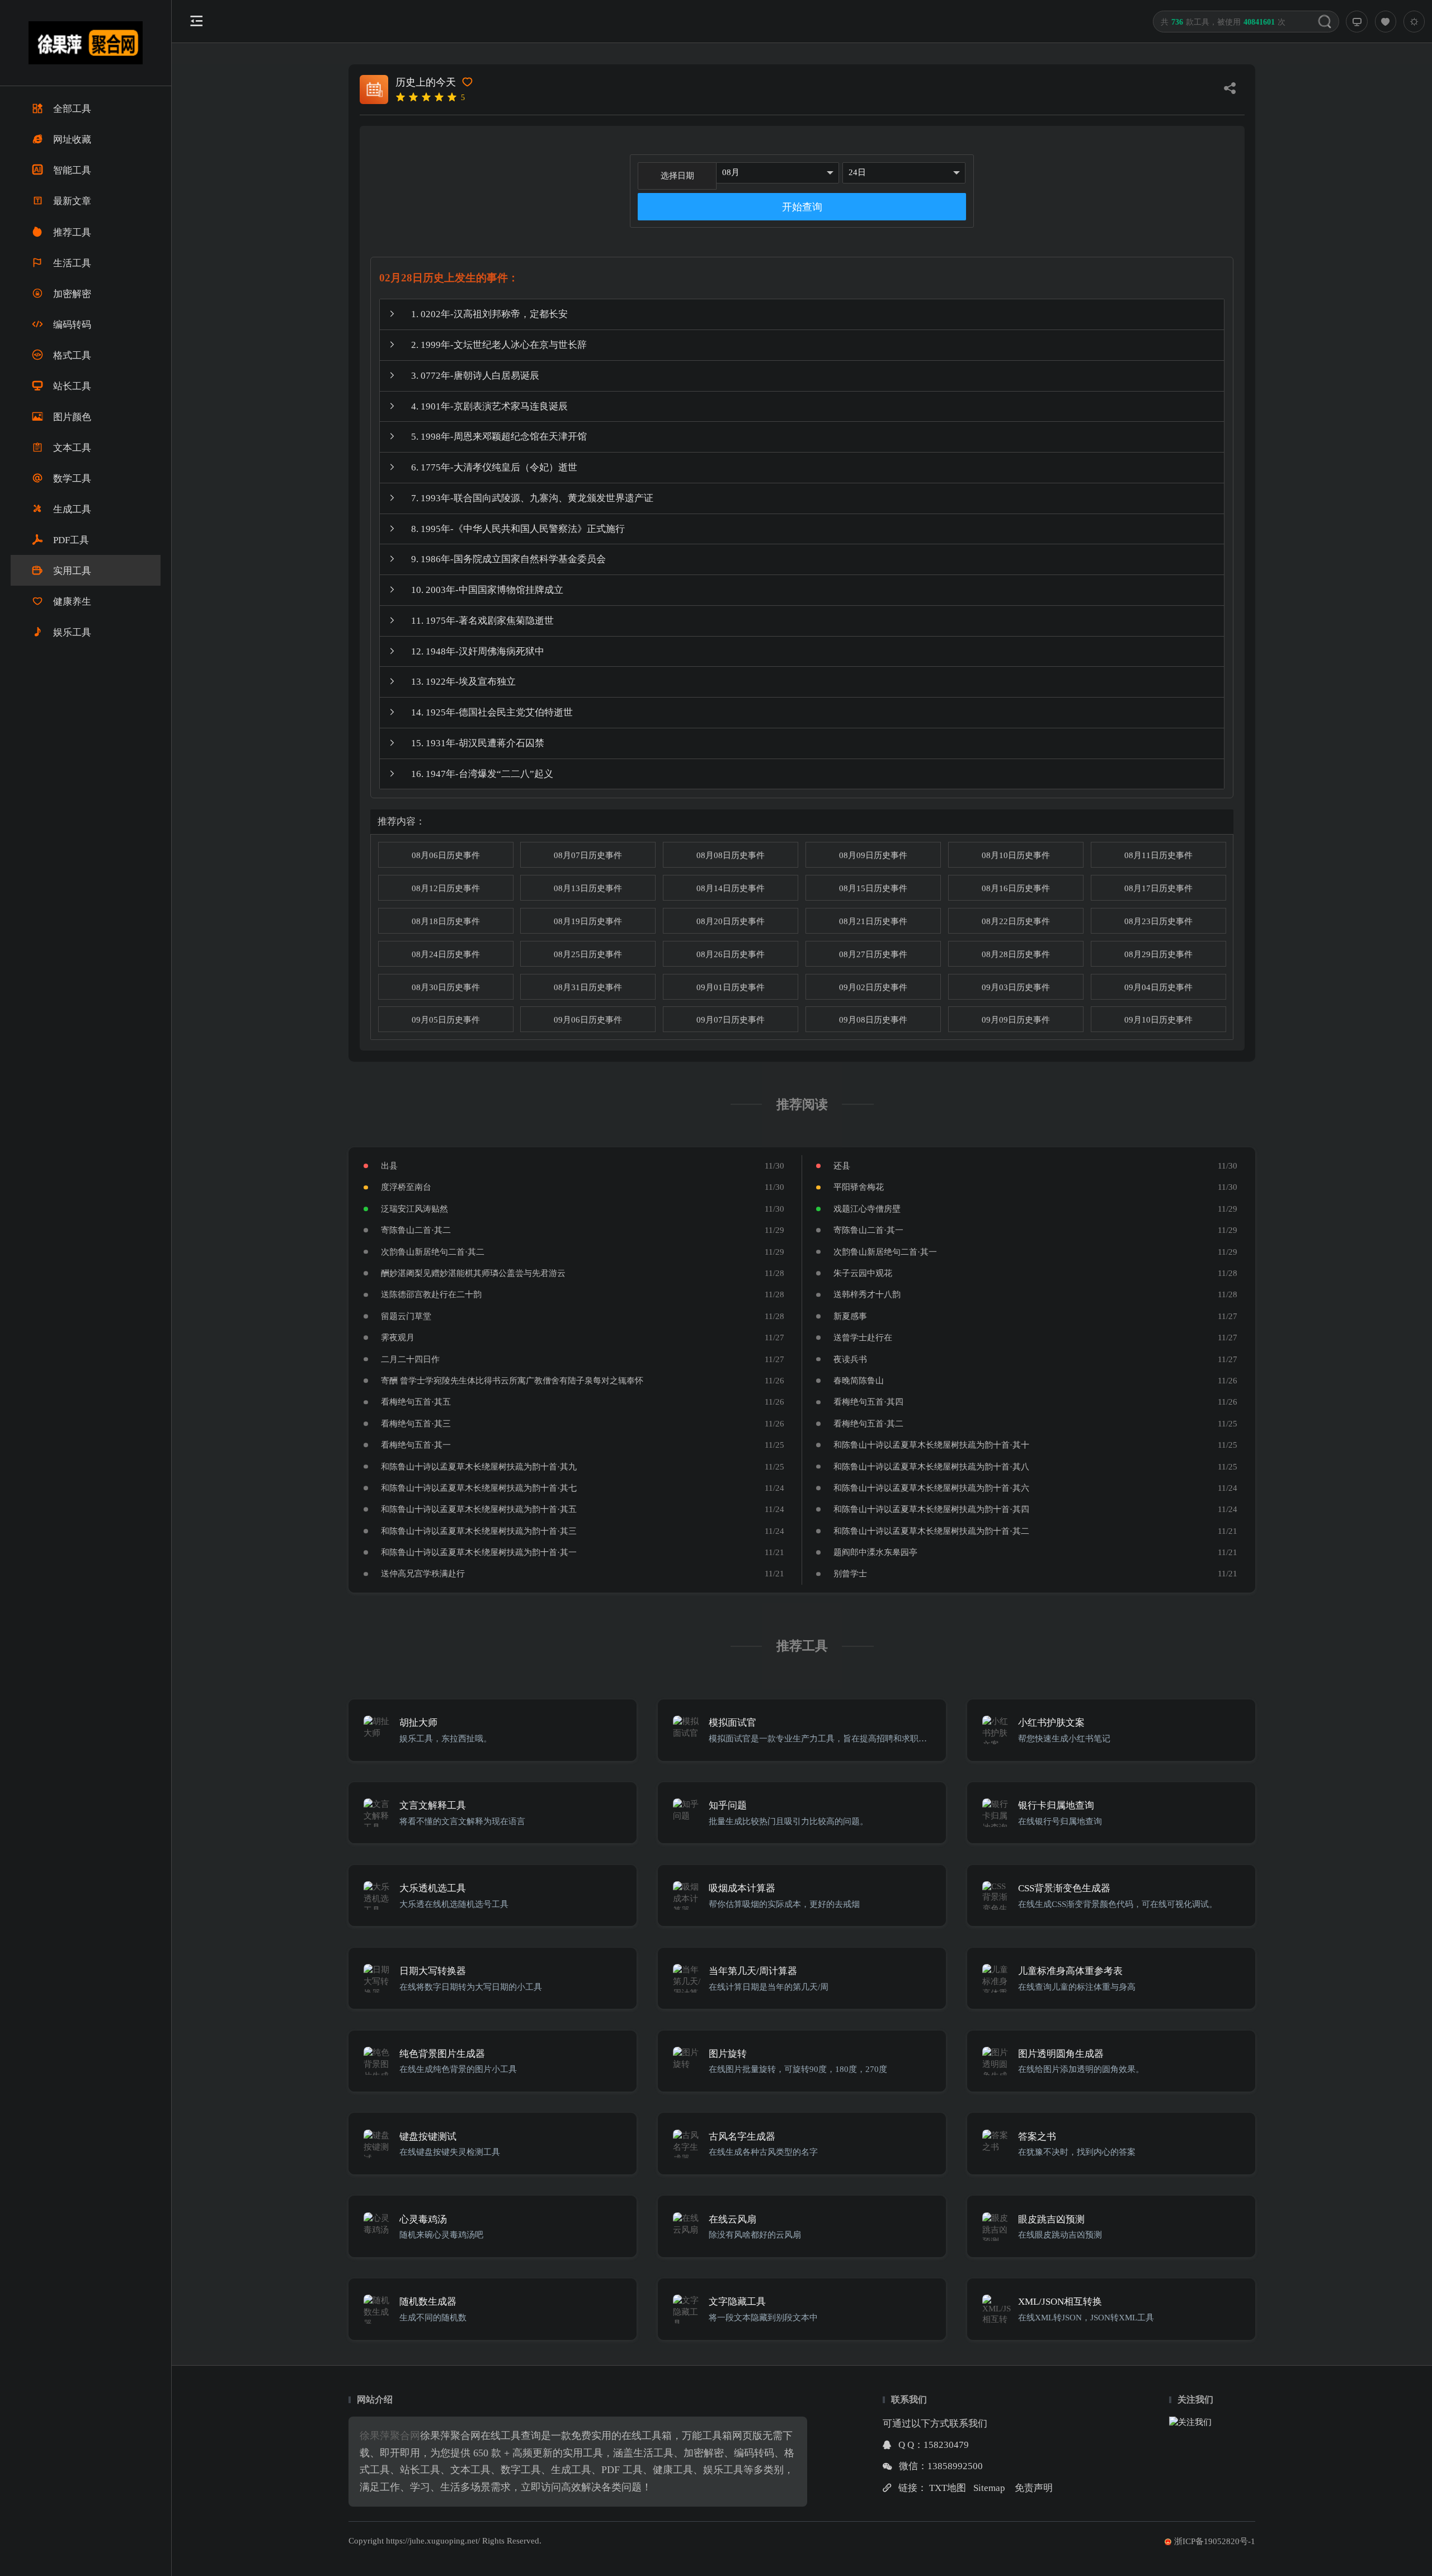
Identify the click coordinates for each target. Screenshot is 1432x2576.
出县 (389, 1165)
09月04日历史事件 (1158, 987)
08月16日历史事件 (1016, 888)
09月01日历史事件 (731, 987)
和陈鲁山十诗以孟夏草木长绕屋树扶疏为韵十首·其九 (479, 1466)
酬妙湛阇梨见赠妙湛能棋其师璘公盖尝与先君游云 (473, 1273)
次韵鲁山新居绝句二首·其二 (433, 1252)
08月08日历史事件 (731, 855)
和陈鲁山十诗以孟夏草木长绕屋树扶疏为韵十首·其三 (479, 1531)
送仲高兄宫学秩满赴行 (423, 1573)
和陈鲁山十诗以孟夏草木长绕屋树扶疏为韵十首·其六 (931, 1488)
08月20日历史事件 (731, 921)
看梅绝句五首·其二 (868, 1423)
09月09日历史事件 (1016, 1019)
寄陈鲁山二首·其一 (868, 1230)
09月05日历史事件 (446, 1019)
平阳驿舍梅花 (859, 1187)
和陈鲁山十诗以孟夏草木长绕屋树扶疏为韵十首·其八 (931, 1466)
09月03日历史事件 (1016, 987)
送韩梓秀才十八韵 (867, 1294)
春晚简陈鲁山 (859, 1380)
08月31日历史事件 (588, 987)
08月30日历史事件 (446, 987)
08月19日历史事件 (588, 921)
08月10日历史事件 (1016, 855)
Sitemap (989, 2488)
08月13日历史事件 (588, 888)
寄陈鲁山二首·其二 (416, 1230)
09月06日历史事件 (588, 1019)
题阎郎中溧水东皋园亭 (875, 1552)
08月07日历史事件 (588, 855)
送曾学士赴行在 (863, 1337)
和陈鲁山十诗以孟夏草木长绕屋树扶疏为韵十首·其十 (931, 1445)
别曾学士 (850, 1573)
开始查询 (802, 207)
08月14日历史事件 (731, 888)
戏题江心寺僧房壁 (867, 1209)
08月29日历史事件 (1158, 954)
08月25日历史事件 (588, 954)
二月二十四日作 (410, 1359)
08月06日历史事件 (446, 855)
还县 (842, 1165)
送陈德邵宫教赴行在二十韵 (431, 1294)
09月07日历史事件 (731, 1019)
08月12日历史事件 (446, 888)
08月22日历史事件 (1016, 921)
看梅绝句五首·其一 (416, 1445)
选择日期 (677, 175)
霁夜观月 (398, 1337)
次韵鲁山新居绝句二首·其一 (885, 1252)
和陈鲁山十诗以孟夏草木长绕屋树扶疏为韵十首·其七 (479, 1488)
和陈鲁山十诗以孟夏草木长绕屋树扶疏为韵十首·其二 (931, 1531)
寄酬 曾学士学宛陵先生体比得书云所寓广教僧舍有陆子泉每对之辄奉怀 (512, 1380)
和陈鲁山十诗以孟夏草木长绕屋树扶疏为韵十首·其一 (479, 1552)
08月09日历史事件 (873, 855)
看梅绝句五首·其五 (416, 1402)
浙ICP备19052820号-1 (1215, 2541)
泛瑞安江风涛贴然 (414, 1209)
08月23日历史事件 (1158, 921)
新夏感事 (850, 1316)
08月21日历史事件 (873, 921)
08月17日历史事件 (1158, 888)
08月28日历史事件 (1016, 954)
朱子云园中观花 (863, 1273)
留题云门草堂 (406, 1316)
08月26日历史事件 (731, 954)
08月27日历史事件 (873, 954)
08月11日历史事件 (1158, 855)
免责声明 (1034, 2488)
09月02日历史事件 (873, 987)
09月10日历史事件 (1158, 1019)
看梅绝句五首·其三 (416, 1423)
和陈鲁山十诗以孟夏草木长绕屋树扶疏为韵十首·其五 (479, 1509)
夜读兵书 (850, 1359)
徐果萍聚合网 (390, 2436)
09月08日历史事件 (873, 1019)
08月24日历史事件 (446, 954)
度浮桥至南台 (406, 1187)
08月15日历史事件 (873, 888)
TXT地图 (948, 2488)
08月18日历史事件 (446, 921)
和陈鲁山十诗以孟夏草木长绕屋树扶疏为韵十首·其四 (931, 1509)
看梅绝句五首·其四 (868, 1402)
